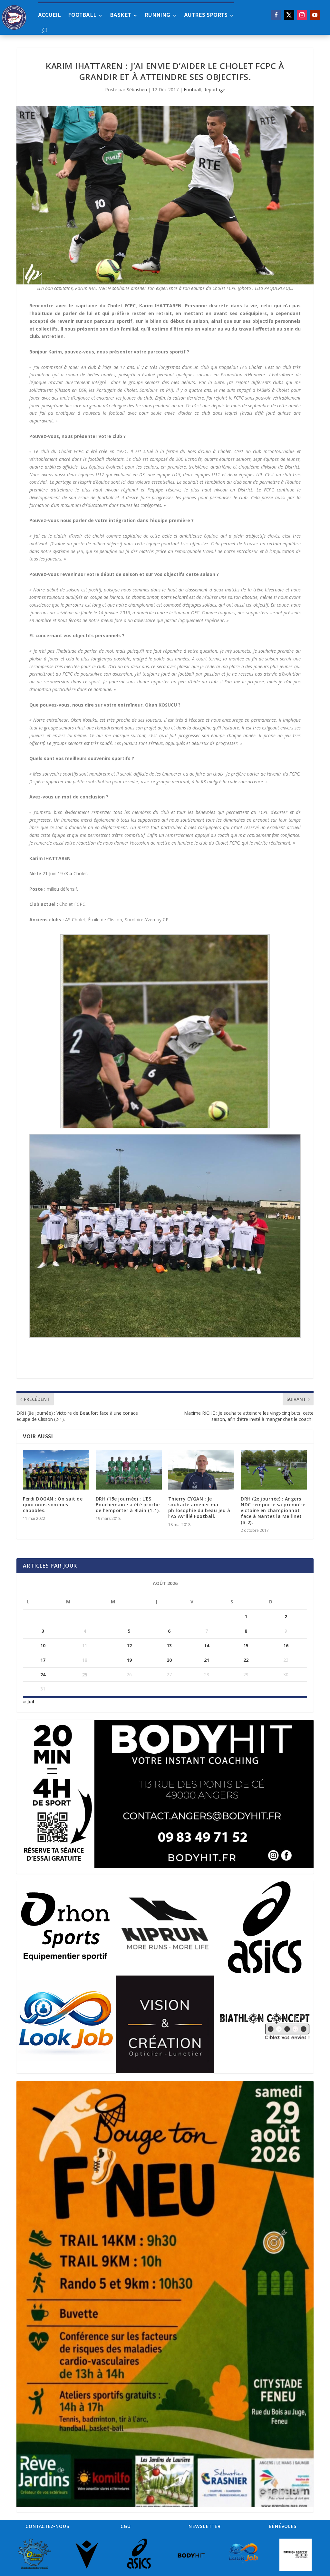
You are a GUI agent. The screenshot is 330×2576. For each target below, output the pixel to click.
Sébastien (137, 89)
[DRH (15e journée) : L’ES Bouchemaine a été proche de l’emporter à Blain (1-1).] (129, 1470)
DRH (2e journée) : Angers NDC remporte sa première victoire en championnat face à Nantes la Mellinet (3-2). (273, 1511)
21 (207, 1660)
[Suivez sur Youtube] (315, 15)
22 (246, 1660)
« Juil (29, 1702)
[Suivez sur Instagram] (302, 15)
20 (169, 1660)
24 (43, 1674)
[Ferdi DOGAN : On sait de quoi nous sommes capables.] (56, 1470)
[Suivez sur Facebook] (276, 15)
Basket (121, 15)
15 (246, 1645)
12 (129, 1645)
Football (82, 15)
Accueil (49, 15)
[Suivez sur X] (289, 15)
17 (43, 1660)
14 (207, 1645)
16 (286, 1645)
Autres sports (206, 15)
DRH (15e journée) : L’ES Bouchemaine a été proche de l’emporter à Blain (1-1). (128, 1505)
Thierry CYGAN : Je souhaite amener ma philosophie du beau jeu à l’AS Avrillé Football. (199, 1508)
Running (158, 15)
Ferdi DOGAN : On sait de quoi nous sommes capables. (53, 1505)
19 (129, 1660)
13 (169, 1645)
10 (43, 1645)
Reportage (214, 89)
